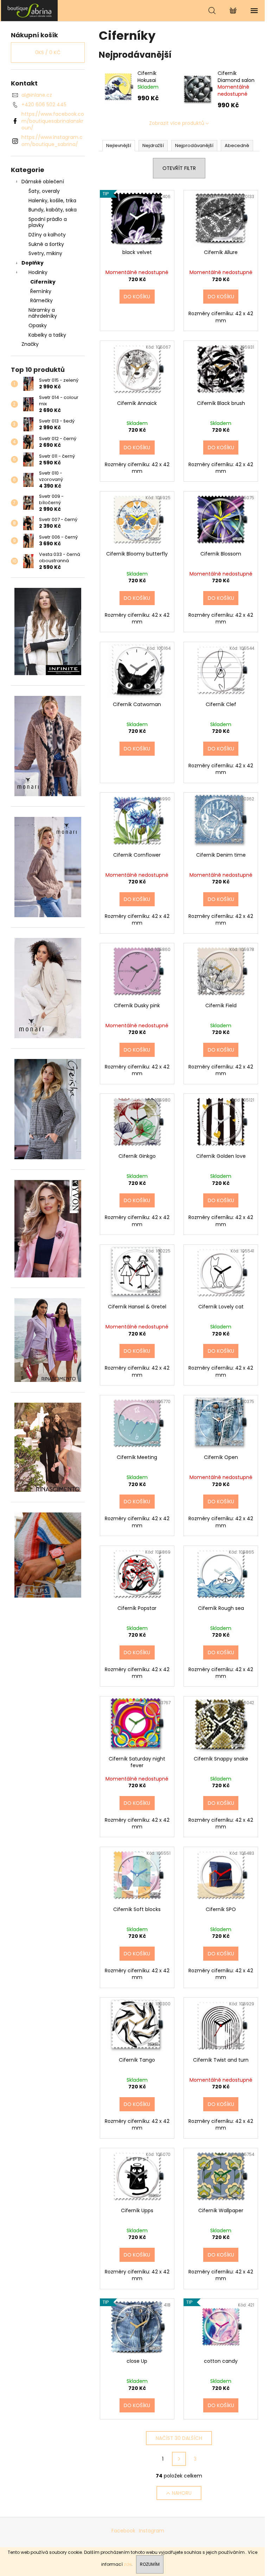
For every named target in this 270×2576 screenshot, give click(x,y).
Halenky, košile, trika (52, 201)
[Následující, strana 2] (179, 2459)
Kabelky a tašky (47, 335)
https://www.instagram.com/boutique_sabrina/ (52, 141)
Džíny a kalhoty (47, 235)
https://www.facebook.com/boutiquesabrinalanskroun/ (53, 121)
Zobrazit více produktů (177, 123)
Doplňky (33, 263)
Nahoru (182, 2493)
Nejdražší (153, 145)
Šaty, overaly (44, 191)
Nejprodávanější (194, 145)
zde (128, 2564)
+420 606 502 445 (44, 104)
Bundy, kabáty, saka (53, 210)
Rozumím (150, 2564)
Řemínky (41, 291)
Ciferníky (43, 282)
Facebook (123, 2531)
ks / (48, 52)
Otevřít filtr (179, 168)
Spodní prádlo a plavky (48, 222)
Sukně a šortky (46, 244)
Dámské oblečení (43, 182)
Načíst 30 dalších (179, 2438)
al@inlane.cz (37, 95)
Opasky (38, 325)
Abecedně (237, 145)
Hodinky (38, 272)
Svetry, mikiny (45, 253)
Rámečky (41, 300)
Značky (30, 344)
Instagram (152, 2531)
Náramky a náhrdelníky (43, 313)
